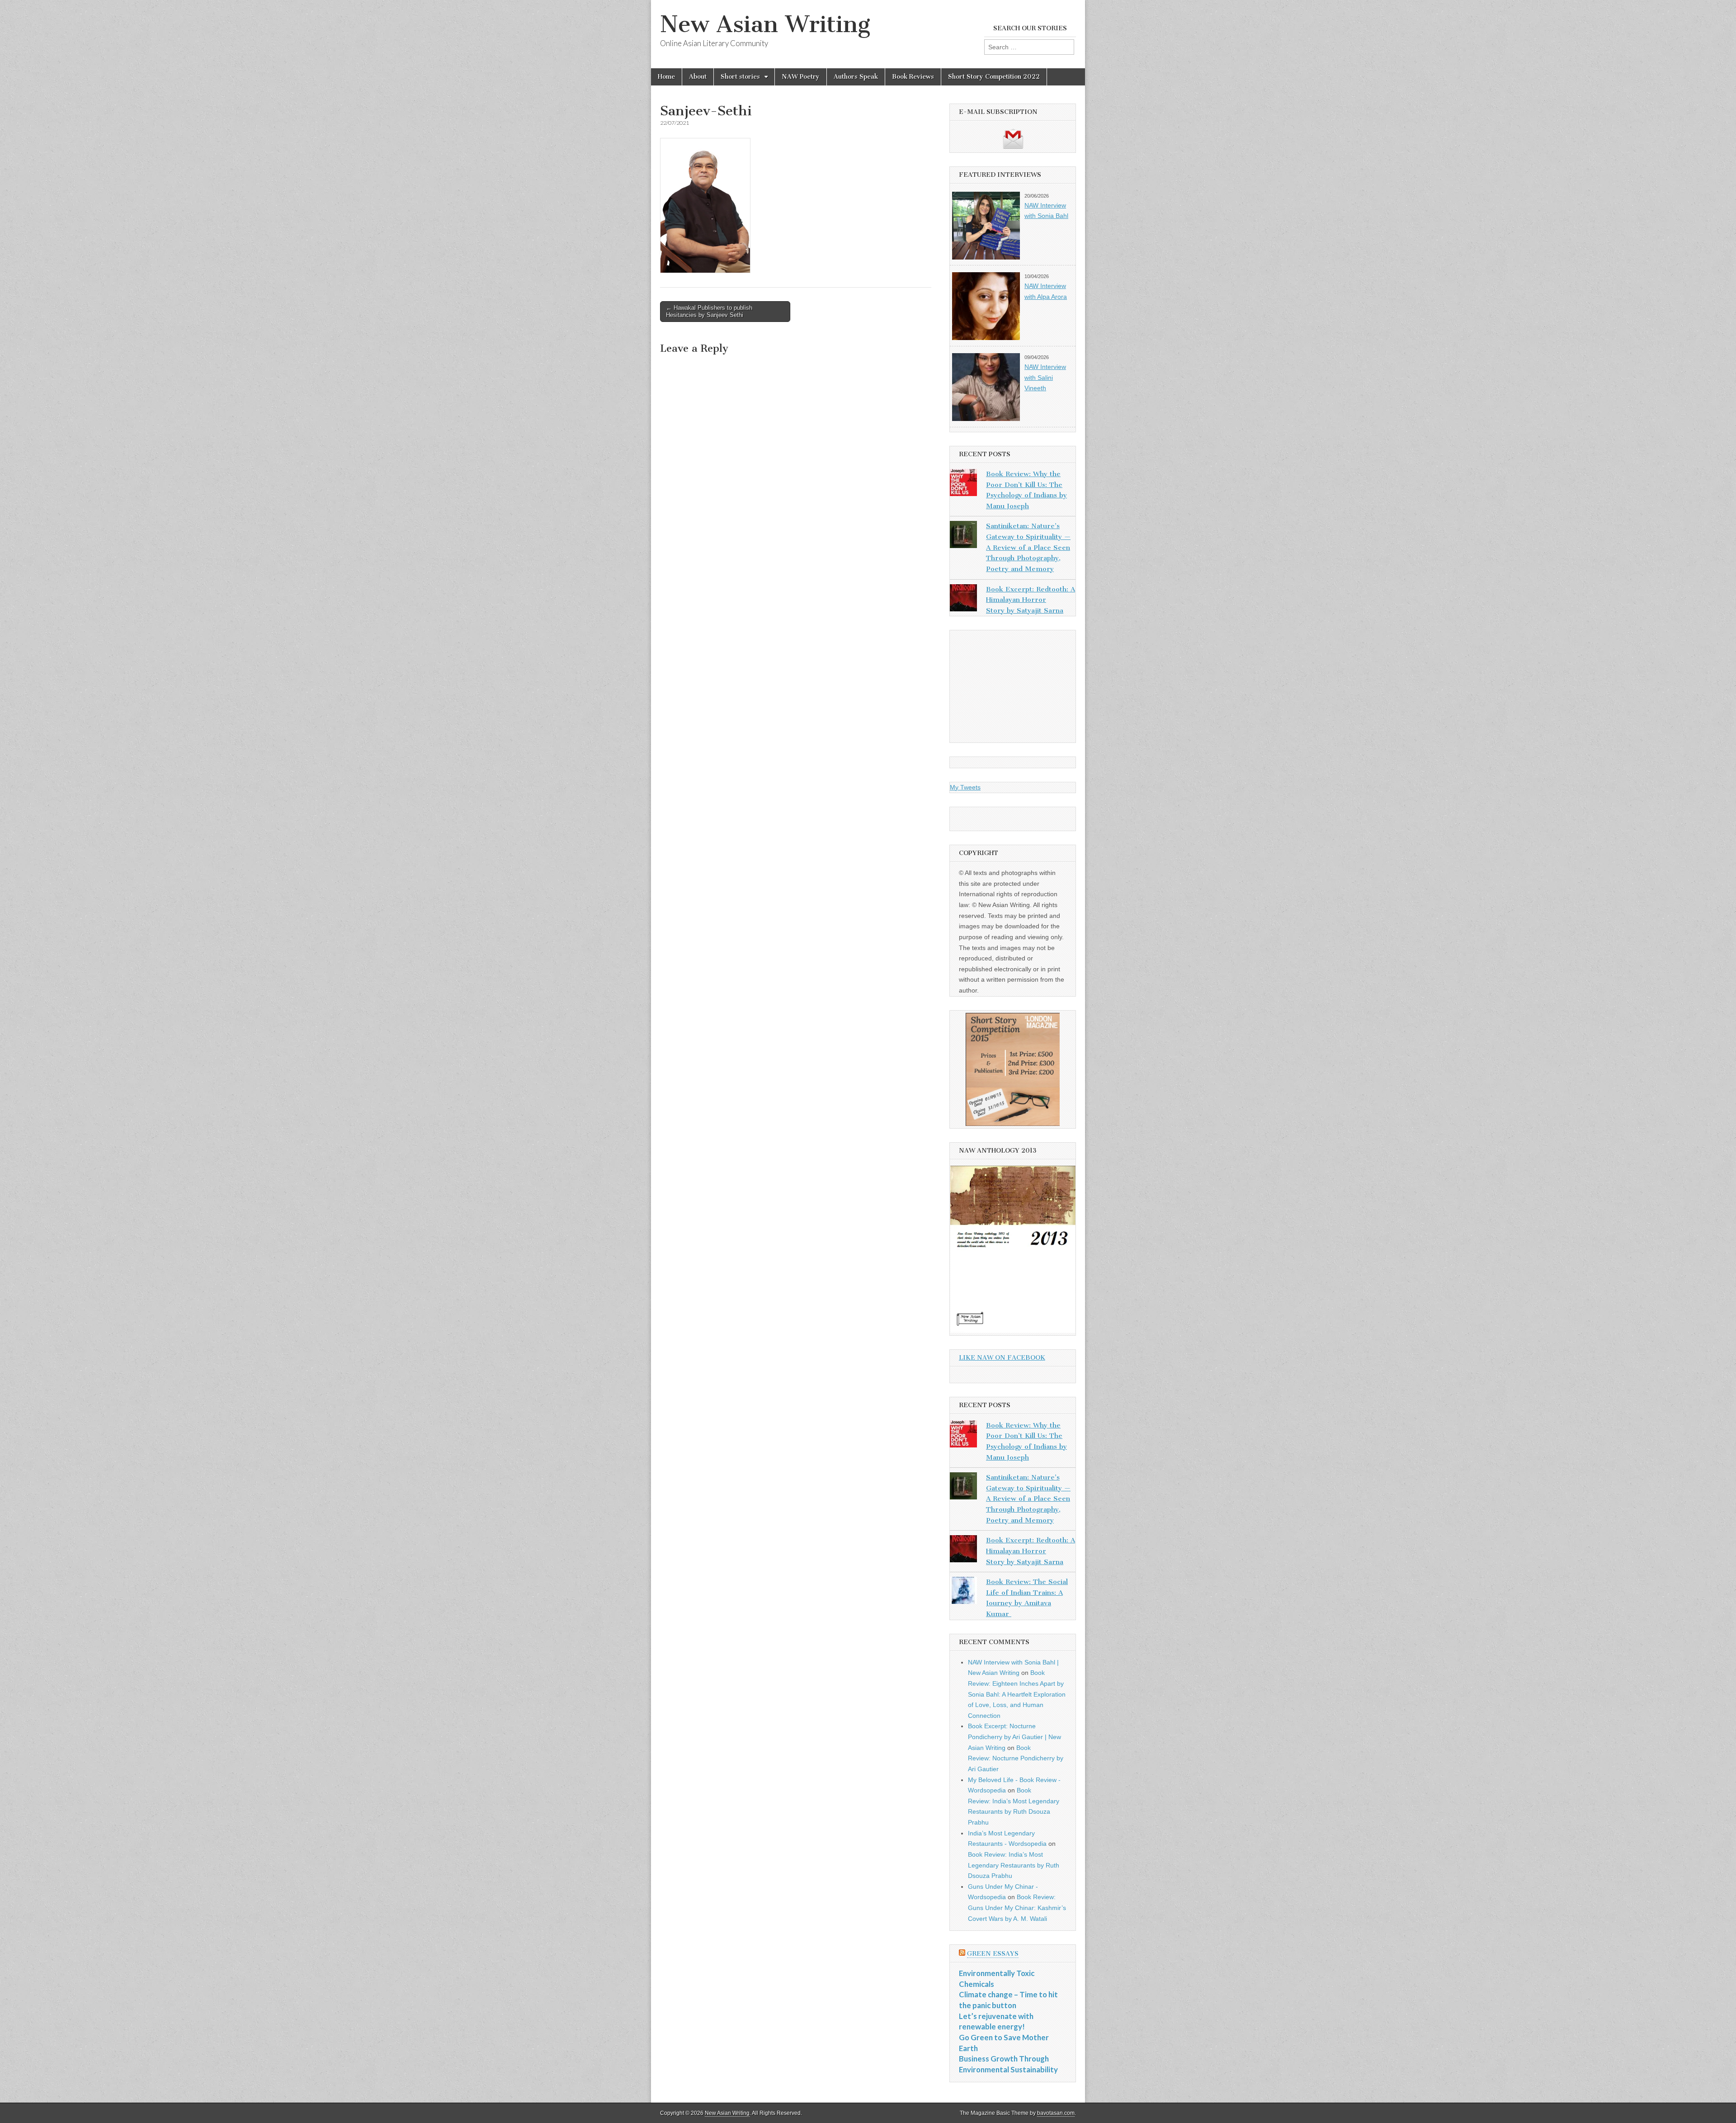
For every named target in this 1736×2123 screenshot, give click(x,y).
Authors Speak (856, 77)
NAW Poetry (801, 77)
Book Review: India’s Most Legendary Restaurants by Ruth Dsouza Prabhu (1014, 1865)
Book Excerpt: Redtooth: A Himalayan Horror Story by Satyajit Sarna (1031, 600)
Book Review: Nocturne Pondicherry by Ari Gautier (1016, 1758)
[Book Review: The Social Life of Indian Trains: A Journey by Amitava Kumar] (963, 1592)
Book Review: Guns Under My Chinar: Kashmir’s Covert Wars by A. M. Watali (1017, 1908)
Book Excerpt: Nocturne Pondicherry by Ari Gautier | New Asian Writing (1014, 1737)
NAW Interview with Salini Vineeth (1045, 377)
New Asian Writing (765, 24)
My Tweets (965, 787)
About (698, 77)
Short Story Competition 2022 (994, 77)
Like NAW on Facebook (1002, 1358)
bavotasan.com (1056, 2113)
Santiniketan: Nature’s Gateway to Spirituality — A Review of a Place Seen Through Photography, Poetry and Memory (1028, 547)
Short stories (740, 77)
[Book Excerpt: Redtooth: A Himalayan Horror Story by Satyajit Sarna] (963, 600)
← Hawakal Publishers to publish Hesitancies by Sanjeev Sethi (709, 311)
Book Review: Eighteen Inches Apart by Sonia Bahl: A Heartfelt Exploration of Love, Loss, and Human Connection (1017, 1694)
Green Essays (993, 1954)
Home (666, 77)
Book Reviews (913, 77)
